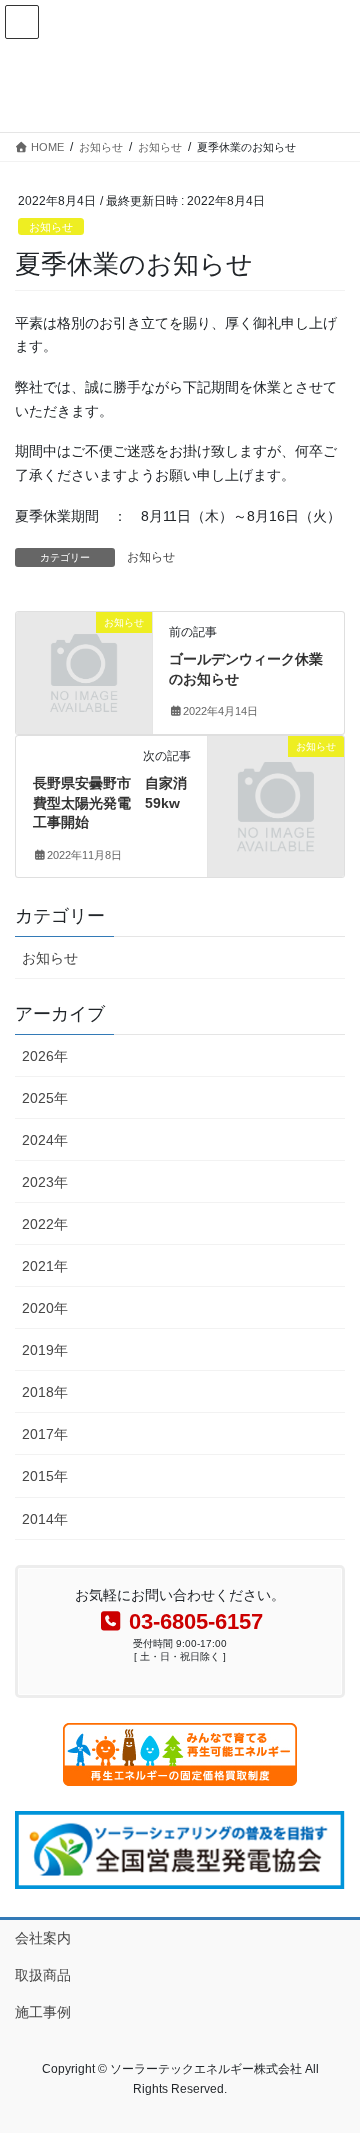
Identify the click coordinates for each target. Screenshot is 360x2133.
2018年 (45, 1392)
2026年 (45, 1056)
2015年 (45, 1476)
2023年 (45, 1182)
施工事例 (43, 2012)
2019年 (45, 1350)
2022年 (45, 1224)
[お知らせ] (84, 653)
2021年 (45, 1266)
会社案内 (43, 1938)
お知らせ (51, 227)
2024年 (45, 1140)
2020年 (45, 1308)
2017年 (45, 1434)
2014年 (45, 1519)
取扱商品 (43, 1975)
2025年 (45, 1098)
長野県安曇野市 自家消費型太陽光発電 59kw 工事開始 (113, 802)
